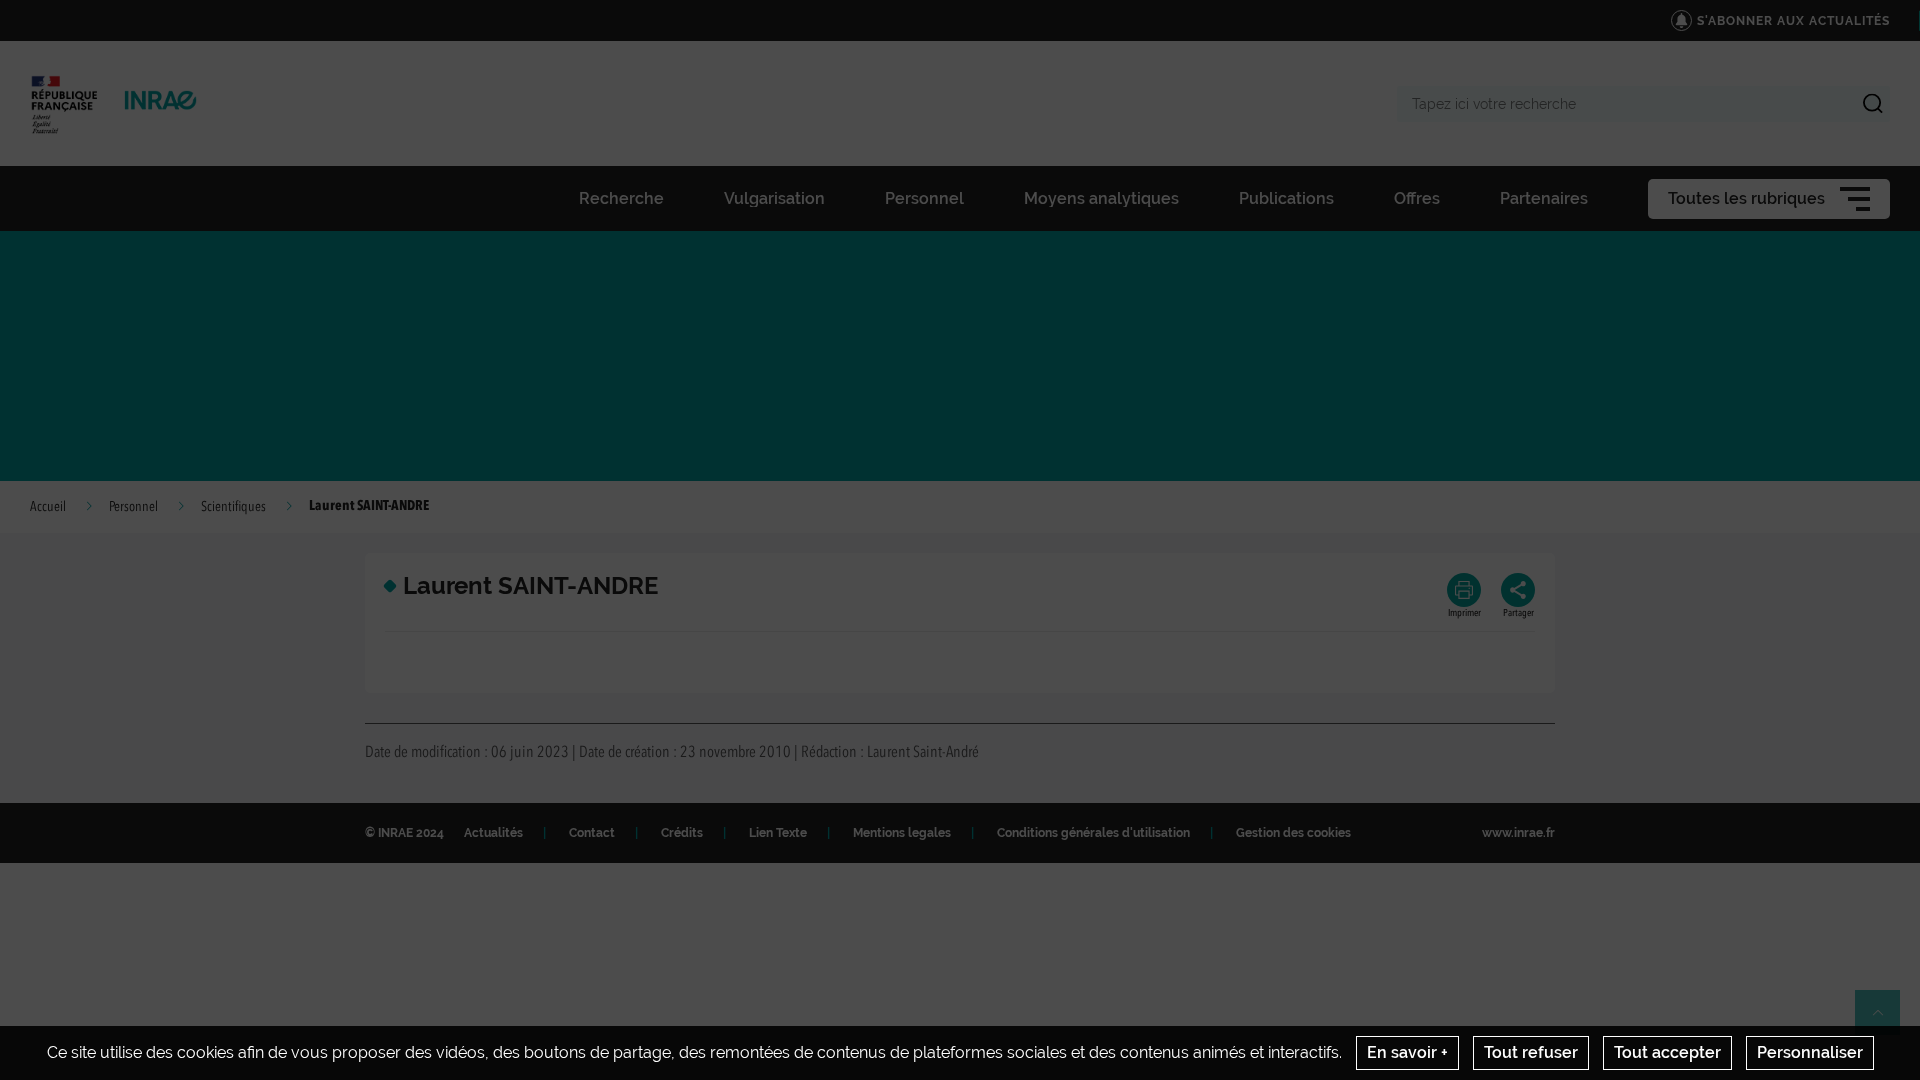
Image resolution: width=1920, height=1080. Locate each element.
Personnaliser (1810, 1052)
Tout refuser (1531, 1052)
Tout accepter (1667, 1052)
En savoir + (1407, 1052)
